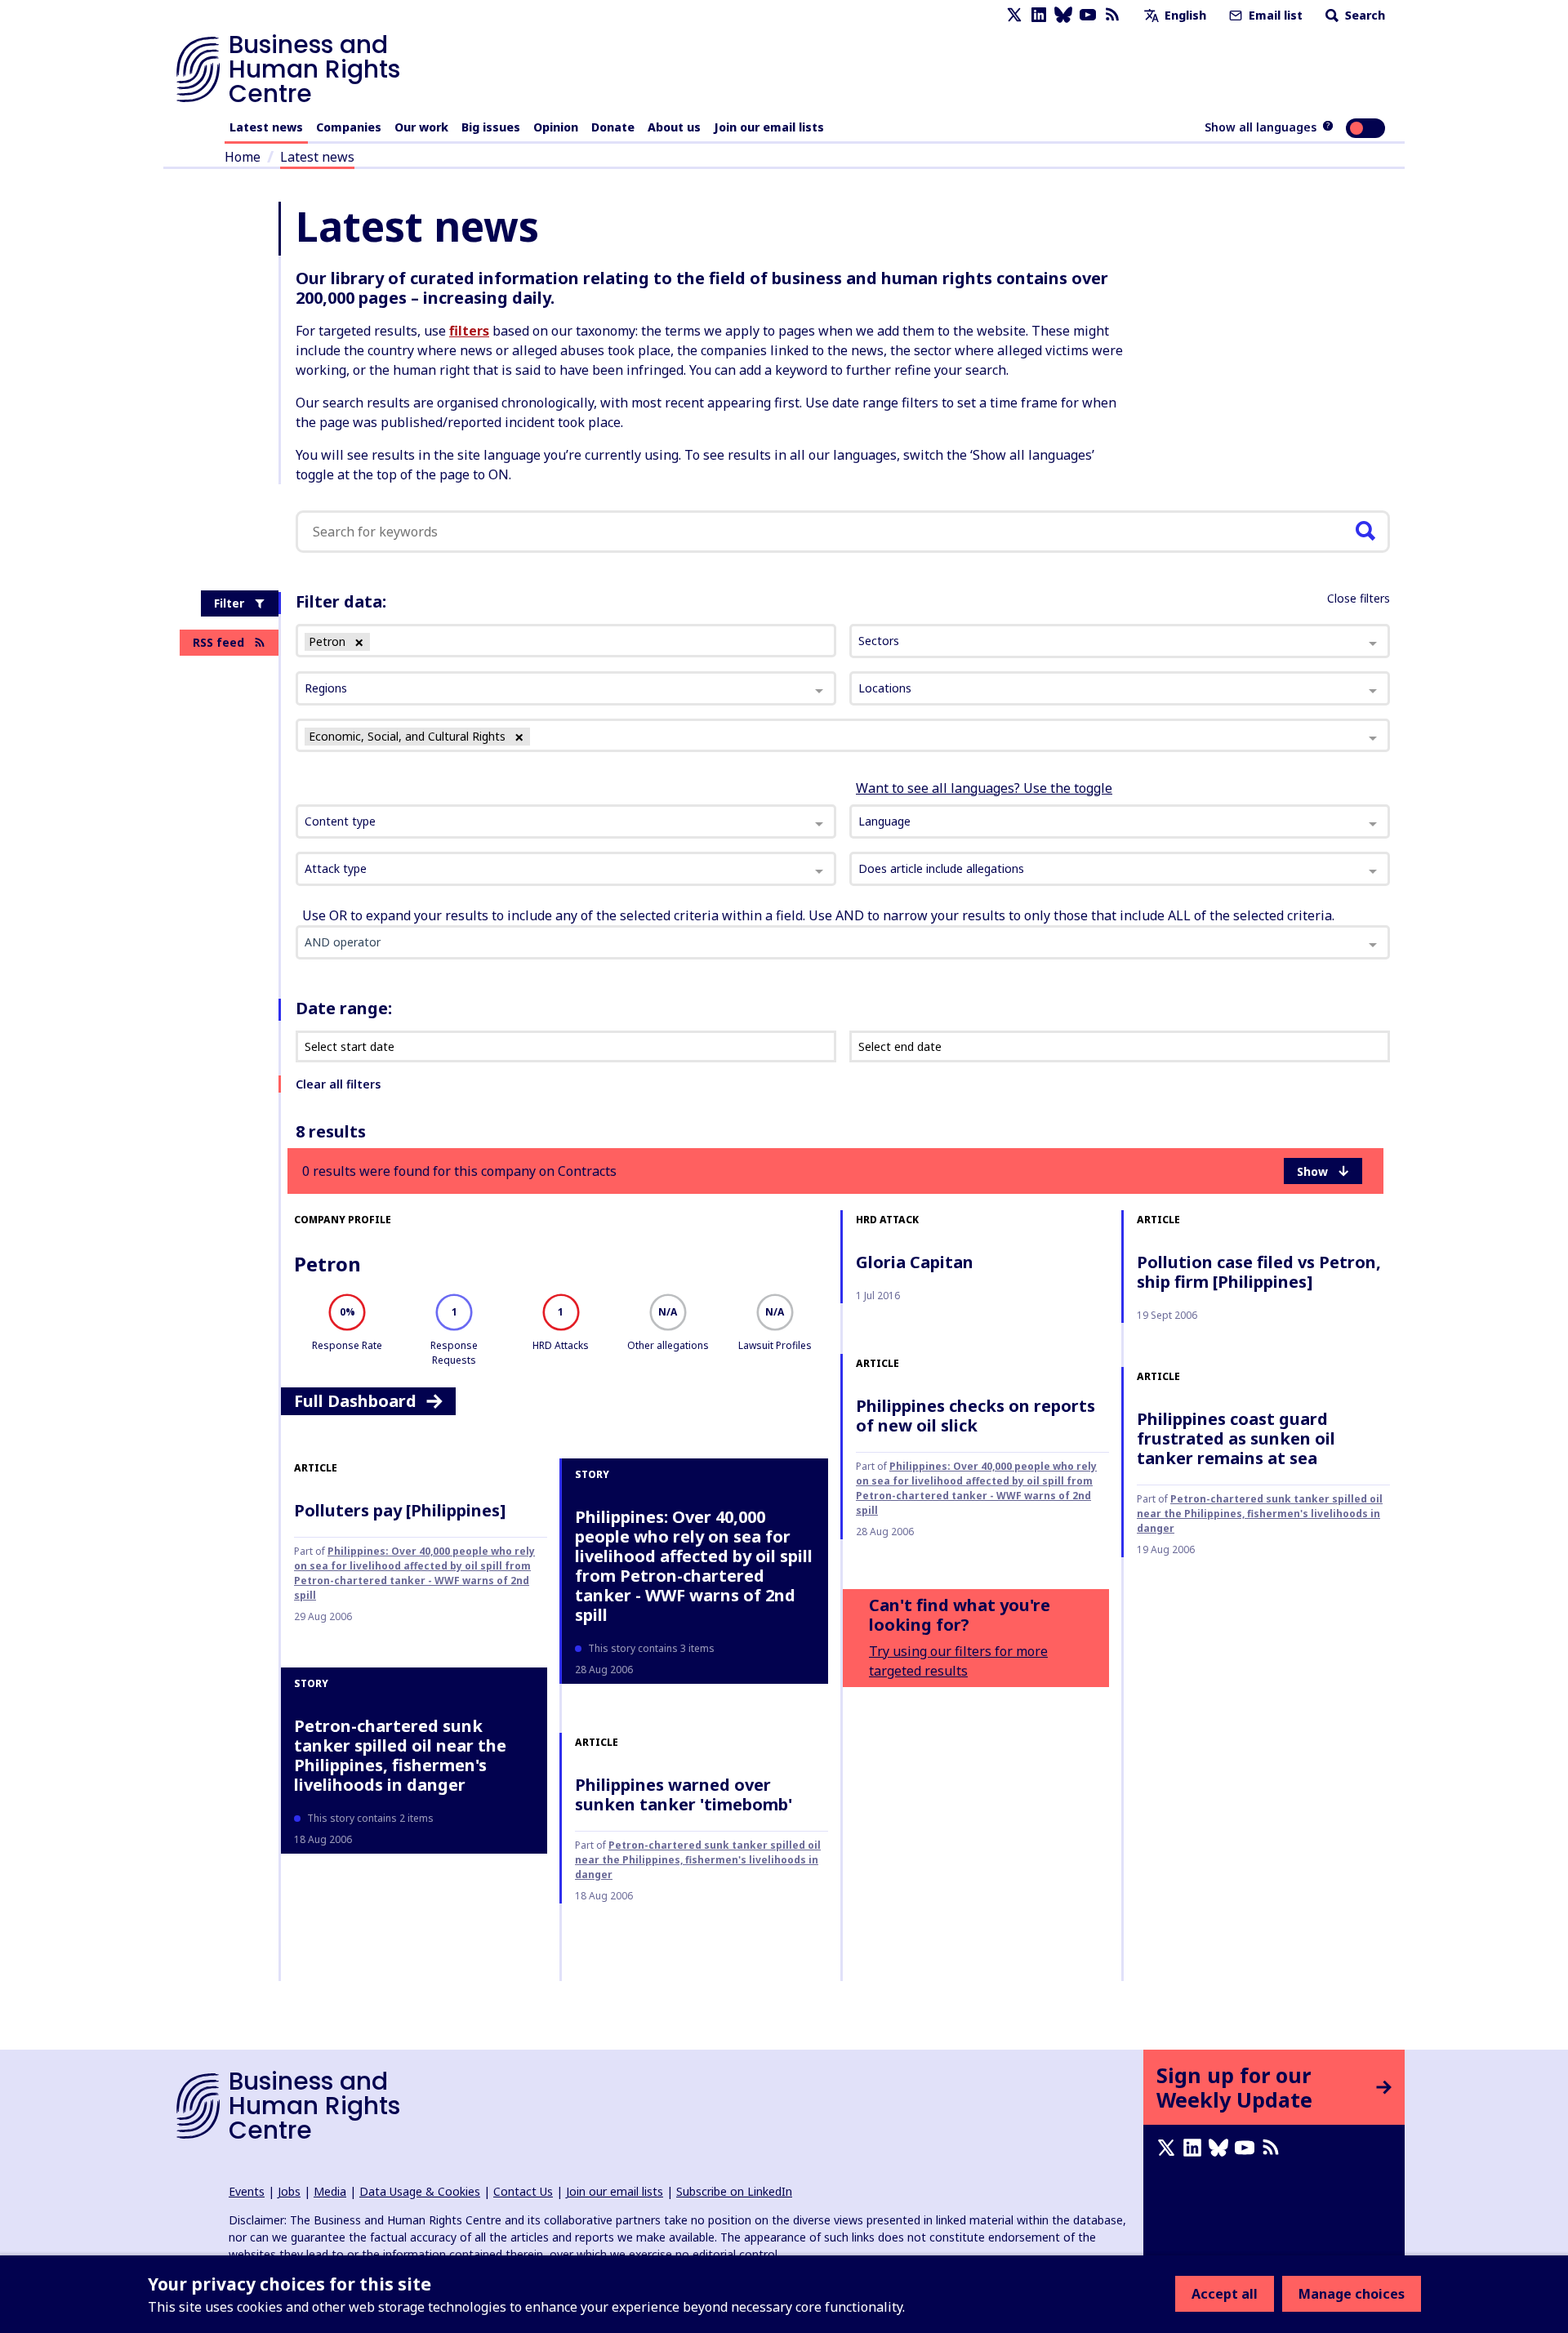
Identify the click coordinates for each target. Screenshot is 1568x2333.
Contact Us (523, 2191)
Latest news (266, 127)
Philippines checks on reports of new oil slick (976, 1416)
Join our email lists (769, 127)
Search (1363, 15)
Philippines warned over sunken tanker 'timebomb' (684, 1794)
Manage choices (1352, 2294)
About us (674, 127)
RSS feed (218, 642)
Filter (229, 603)
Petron (327, 1264)
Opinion (556, 127)
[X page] (1014, 15)
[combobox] (566, 821)
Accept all (1225, 2294)
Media (330, 2191)
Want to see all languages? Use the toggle (984, 788)
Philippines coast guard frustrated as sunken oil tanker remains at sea (1236, 1438)
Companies (349, 127)
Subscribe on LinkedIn (734, 2191)
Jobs (289, 2191)
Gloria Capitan (915, 1262)
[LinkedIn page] (1039, 15)
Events (247, 2191)
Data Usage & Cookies (420, 2191)
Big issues (491, 127)
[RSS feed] (1112, 15)
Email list (1274, 15)
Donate (613, 127)
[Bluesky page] (1063, 15)
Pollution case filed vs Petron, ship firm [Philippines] (1259, 1272)
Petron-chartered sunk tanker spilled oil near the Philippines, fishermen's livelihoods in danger (1260, 1514)
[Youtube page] (1088, 15)
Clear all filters (338, 1084)
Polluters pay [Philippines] (400, 1510)
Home (243, 157)
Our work (421, 127)
